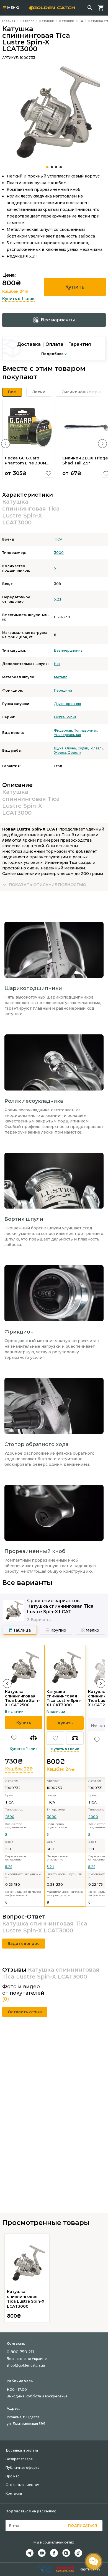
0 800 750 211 (20, 2352)
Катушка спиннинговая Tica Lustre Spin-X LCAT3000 (64, 1698)
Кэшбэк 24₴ (15, 291)
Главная (9, 21)
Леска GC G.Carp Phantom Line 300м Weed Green (25, 463)
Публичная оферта (22, 2468)
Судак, (84, 748)
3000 (59, 553)
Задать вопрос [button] (24, 1944)
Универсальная (67, 735)
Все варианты (58, 320)
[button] (6, 444)
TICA (58, 539)
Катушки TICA (71, 21)
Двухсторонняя (67, 704)
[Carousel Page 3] (56, 167)
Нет (57, 664)
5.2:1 (57, 599)
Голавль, (97, 748)
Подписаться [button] (83, 2526)
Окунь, (71, 748)
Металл (61, 677)
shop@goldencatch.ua (26, 2365)
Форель (74, 753)
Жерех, (61, 753)
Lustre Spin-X (65, 717)
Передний (63, 690)
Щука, (60, 748)
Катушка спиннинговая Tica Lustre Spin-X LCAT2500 (22, 1698)
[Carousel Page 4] (61, 167)
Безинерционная (69, 650)
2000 (93, 1817)
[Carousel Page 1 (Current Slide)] (47, 167)
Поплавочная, (86, 730)
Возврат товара (19, 2459)
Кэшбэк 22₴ (19, 1769)
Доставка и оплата (22, 2450)
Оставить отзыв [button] (25, 2012)
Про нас (12, 2476)
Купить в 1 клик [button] (18, 299)
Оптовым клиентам (22, 2485)
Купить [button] (75, 287)
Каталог (27, 21)
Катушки (47, 21)
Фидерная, (64, 730)
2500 (10, 1817)
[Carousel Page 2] (52, 167)
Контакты (14, 2493)
